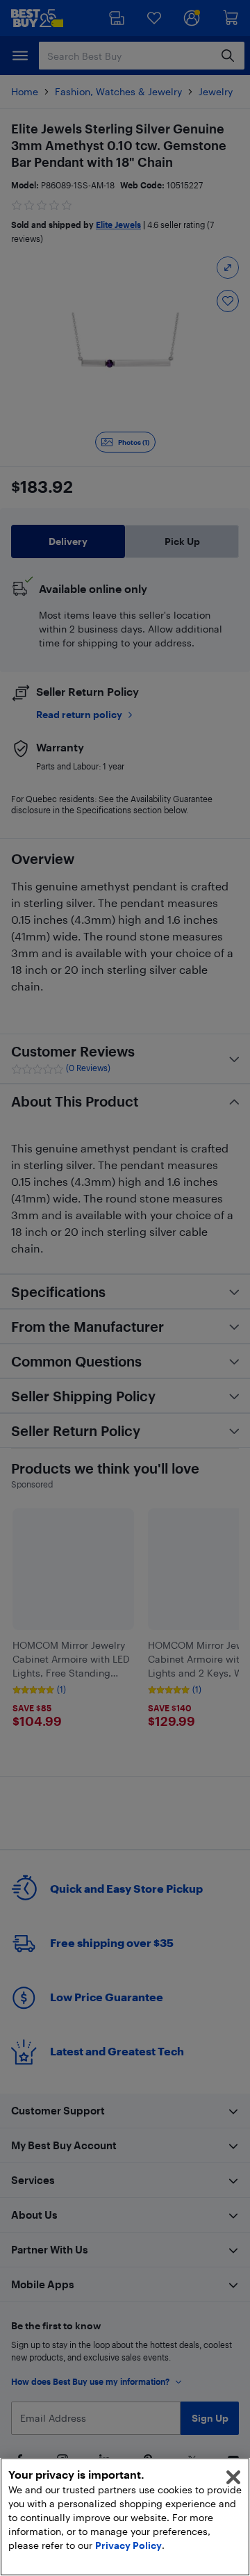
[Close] (233, 2477)
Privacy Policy (128, 2545)
